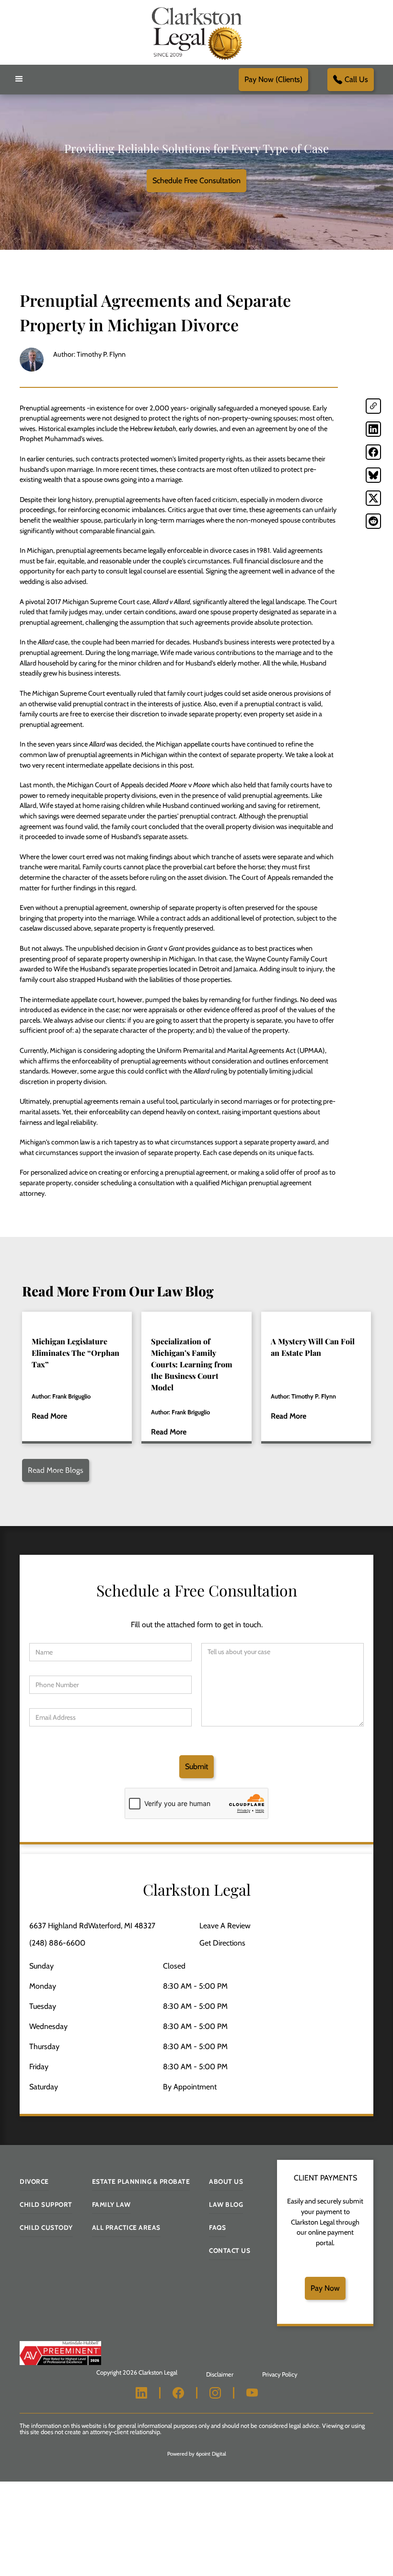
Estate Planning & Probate (141, 2181)
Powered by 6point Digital (197, 2454)
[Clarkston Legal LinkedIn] (141, 2393)
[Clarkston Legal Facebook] (178, 2393)
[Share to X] (373, 498)
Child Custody (46, 2227)
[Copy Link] (373, 406)
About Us (226, 2181)
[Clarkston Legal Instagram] (215, 2393)
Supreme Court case (120, 602)
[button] (19, 79)
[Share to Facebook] (373, 452)
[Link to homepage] (196, 32)
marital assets (40, 1112)
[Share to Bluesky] (373, 475)
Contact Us (230, 2250)
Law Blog (226, 2204)
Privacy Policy (280, 2374)
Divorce (34, 2181)
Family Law (111, 2204)
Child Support (46, 2204)
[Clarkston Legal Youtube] (252, 2393)
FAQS (217, 2227)
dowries (205, 429)
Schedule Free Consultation (196, 181)
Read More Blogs (56, 1470)
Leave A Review (225, 1926)
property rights (221, 459)
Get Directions (222, 1943)
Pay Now (325, 2288)
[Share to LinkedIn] (373, 429)
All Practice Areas (126, 2227)
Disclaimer (220, 2374)
